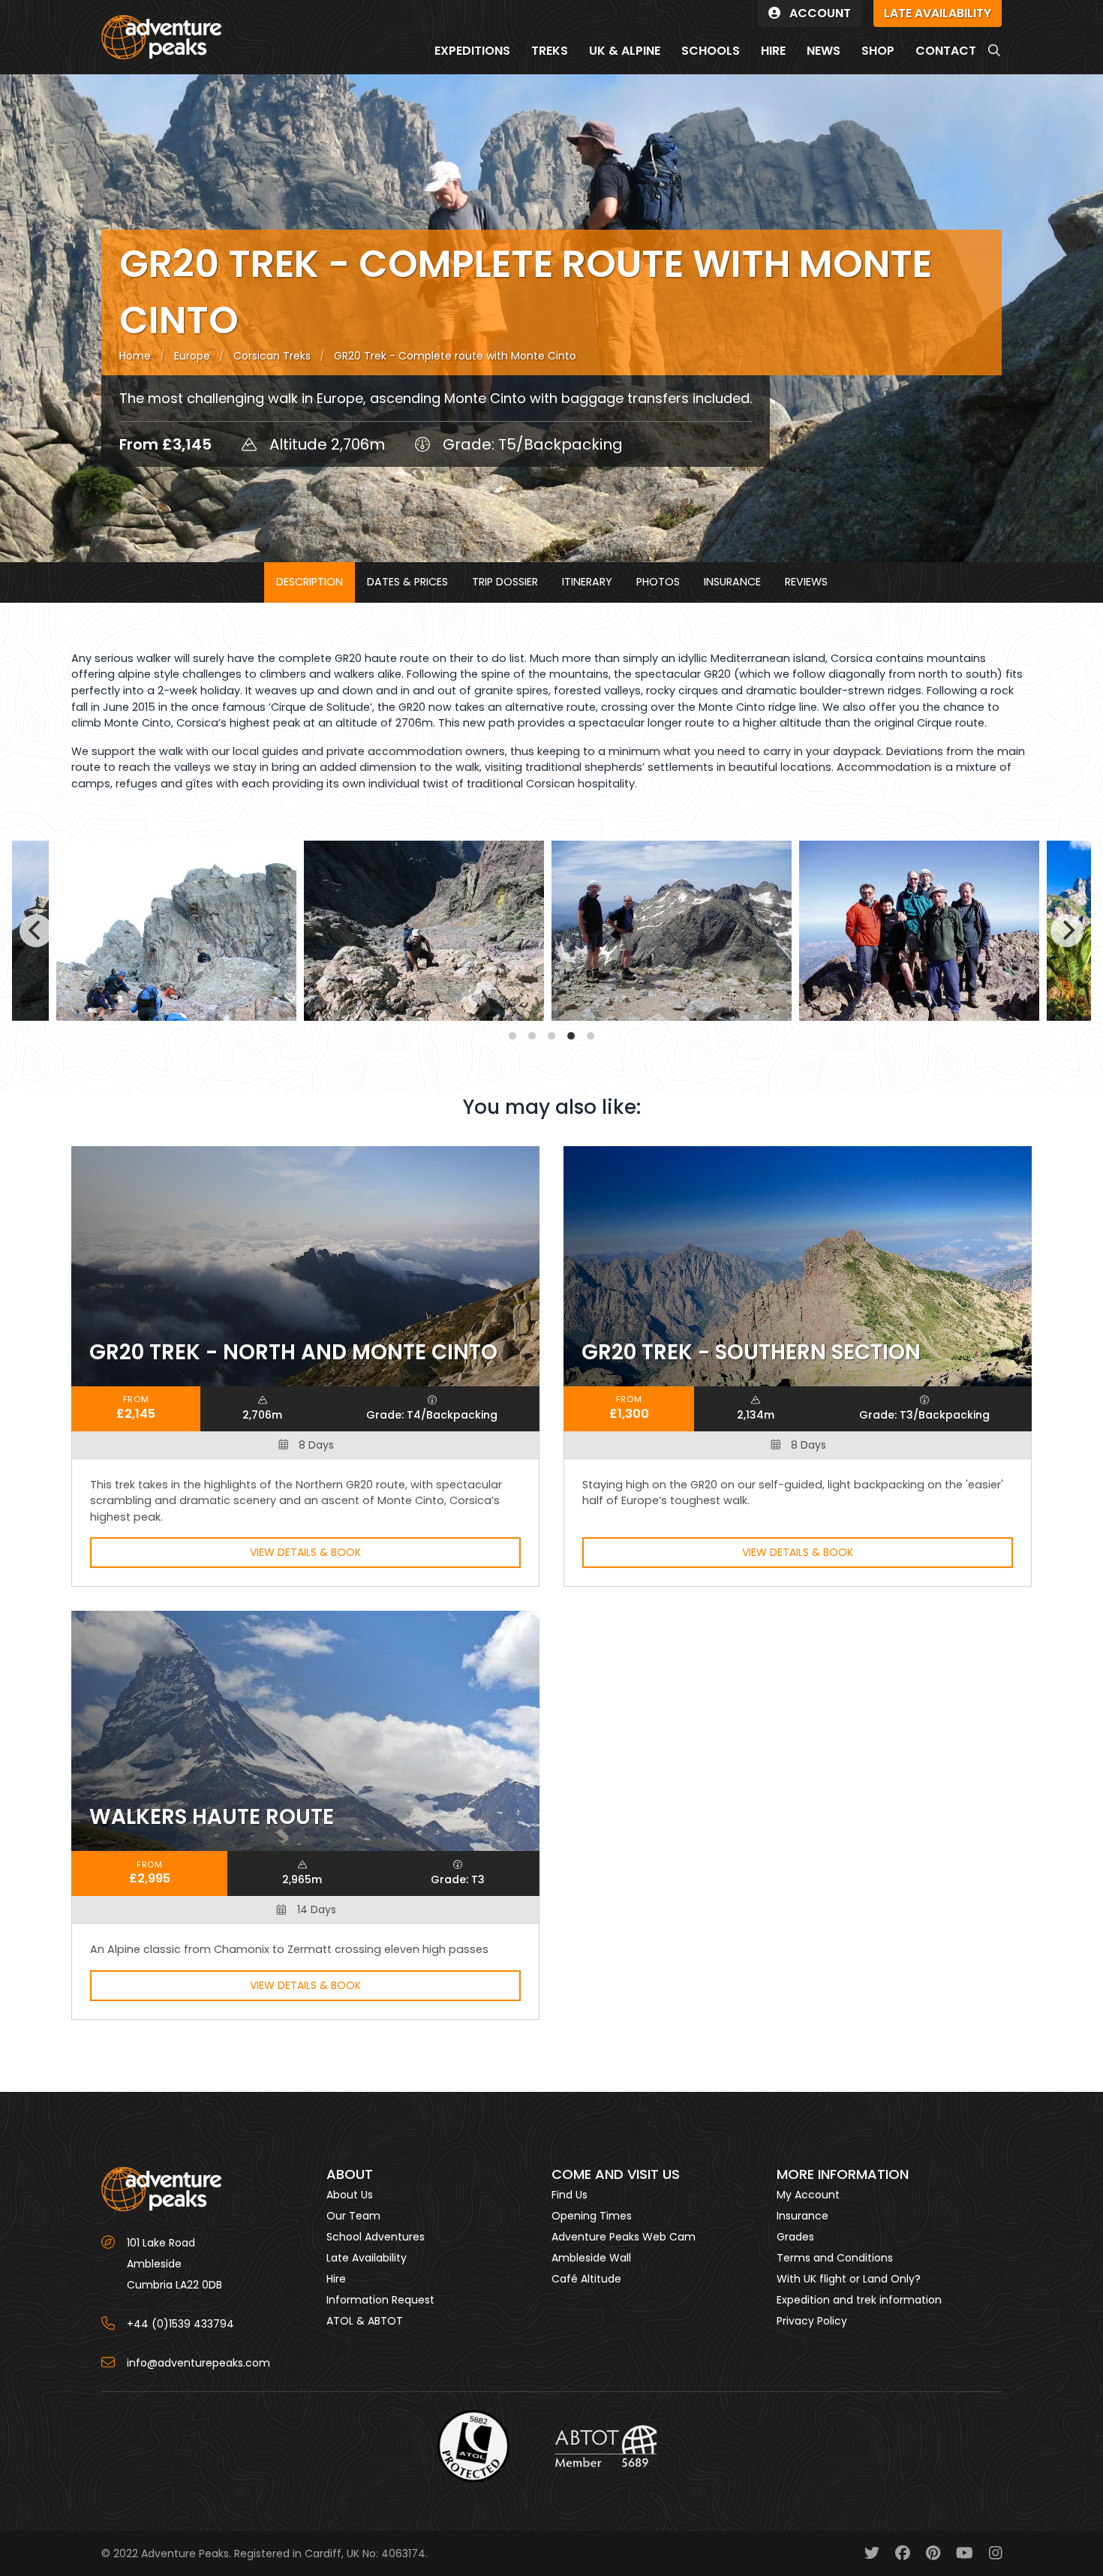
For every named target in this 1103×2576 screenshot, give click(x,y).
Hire (336, 2279)
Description (310, 582)
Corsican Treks (272, 356)
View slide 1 (512, 1036)
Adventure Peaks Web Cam (624, 2237)
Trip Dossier (505, 582)
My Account (808, 2195)
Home (135, 356)
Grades (795, 2237)
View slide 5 (591, 1036)
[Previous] (36, 931)
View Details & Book (305, 1552)
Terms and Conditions (835, 2258)
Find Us (570, 2195)
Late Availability (367, 2258)
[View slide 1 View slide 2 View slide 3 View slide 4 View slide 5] (551, 931)
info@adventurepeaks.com (198, 2363)
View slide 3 (551, 1036)
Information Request (380, 2300)
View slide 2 (532, 1036)
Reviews (806, 582)
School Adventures (376, 2237)
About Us (350, 2195)
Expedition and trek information (859, 2300)
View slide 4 (571, 1036)
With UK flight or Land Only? (849, 2279)
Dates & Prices (407, 582)
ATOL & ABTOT (365, 2321)
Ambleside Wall (591, 2258)
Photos (658, 582)
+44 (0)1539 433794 (180, 2324)
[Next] (1067, 931)
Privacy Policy (812, 2321)
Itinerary (587, 582)
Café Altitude (586, 2279)
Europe (192, 356)
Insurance (732, 582)
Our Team (353, 2216)
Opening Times (592, 2216)
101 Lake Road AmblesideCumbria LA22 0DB (174, 2264)
